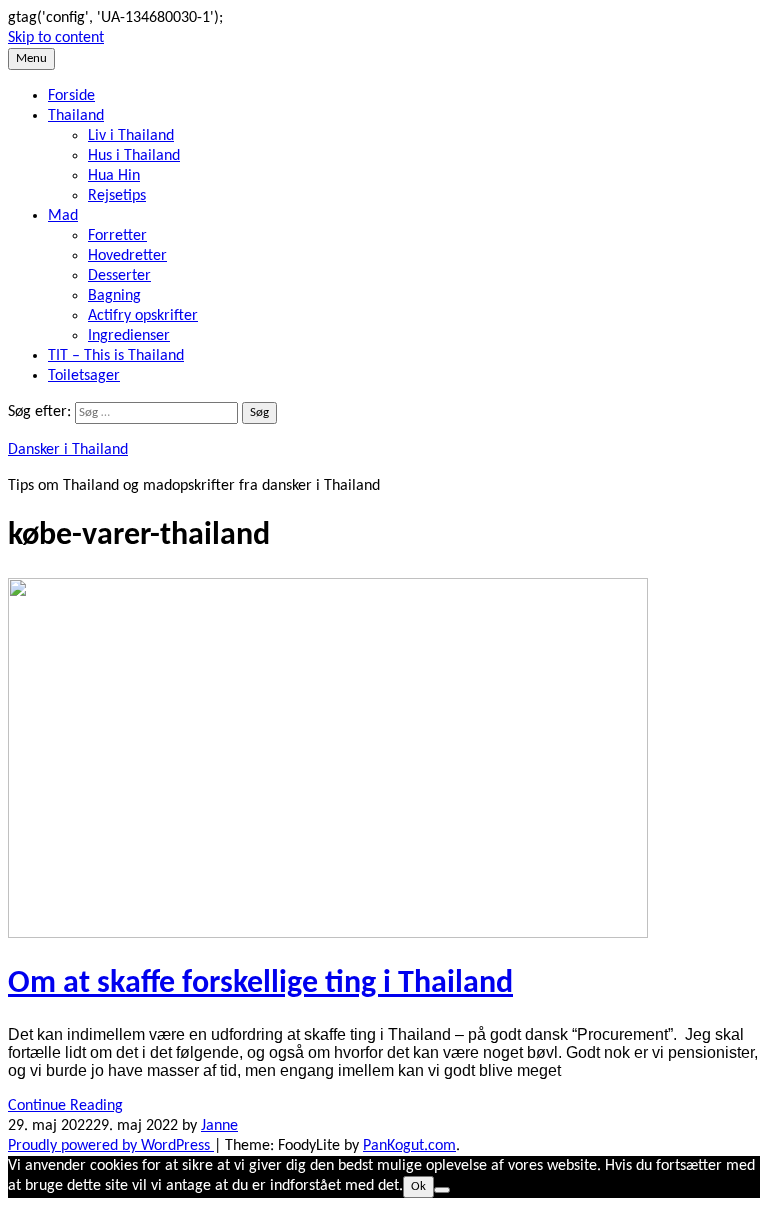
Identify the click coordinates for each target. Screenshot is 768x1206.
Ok (418, 1186)
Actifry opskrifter (143, 316)
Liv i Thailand (131, 136)
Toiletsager (84, 376)
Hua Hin (114, 176)
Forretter (117, 236)
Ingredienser (129, 336)
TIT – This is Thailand (116, 356)
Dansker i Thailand (68, 450)
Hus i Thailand (134, 156)
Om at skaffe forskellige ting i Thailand (260, 984)
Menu (31, 58)
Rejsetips (117, 196)
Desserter (119, 276)
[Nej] (442, 1190)
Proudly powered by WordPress (111, 1146)
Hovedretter (127, 256)
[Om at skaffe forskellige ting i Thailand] (328, 934)
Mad (63, 216)
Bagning (114, 296)
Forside (71, 96)
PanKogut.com (409, 1146)
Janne (219, 1126)
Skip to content (56, 38)
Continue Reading (65, 1106)
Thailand (76, 116)
